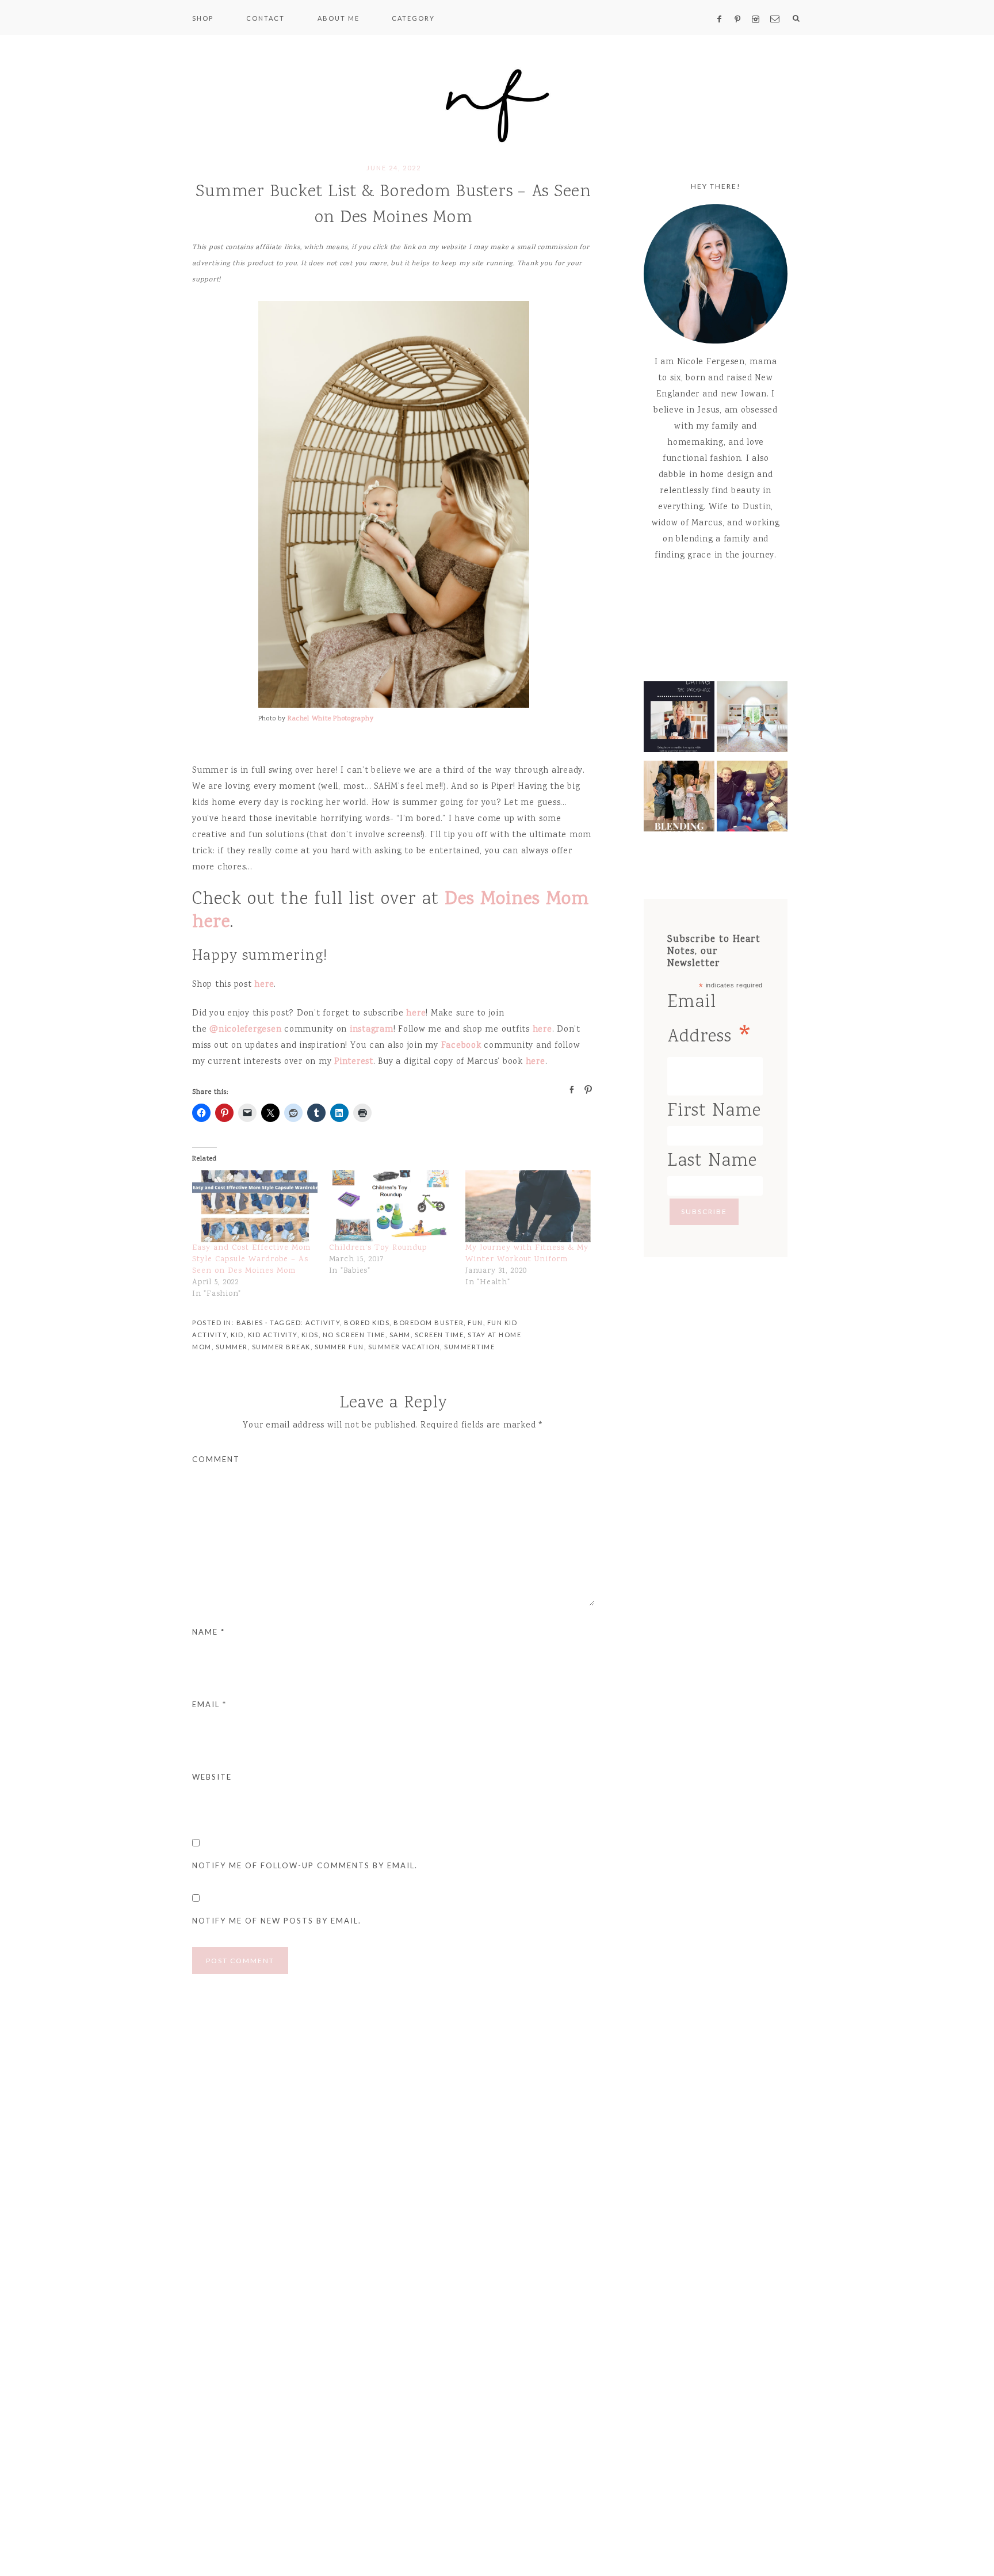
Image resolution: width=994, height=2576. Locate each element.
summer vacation (404, 1347)
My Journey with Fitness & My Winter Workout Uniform (527, 1254)
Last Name (712, 1161)
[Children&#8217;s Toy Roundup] (392, 1206)
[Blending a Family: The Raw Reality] (679, 799)
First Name (714, 1111)
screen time (439, 1335)
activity (323, 1323)
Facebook (461, 1046)
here (264, 985)
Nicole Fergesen (497, 104)
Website (212, 1777)
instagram (372, 1030)
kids (310, 1335)
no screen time (354, 1335)
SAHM (400, 1335)
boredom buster (429, 1323)
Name (209, 1632)
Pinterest (354, 1062)
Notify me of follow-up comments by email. (305, 1865)
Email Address (711, 1022)
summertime (469, 1347)
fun (475, 1323)
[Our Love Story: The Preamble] (679, 720)
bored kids (367, 1323)
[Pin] (585, 1089)
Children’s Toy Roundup (378, 1248)
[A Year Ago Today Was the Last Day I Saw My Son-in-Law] (752, 799)
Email (209, 1704)
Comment (216, 1459)
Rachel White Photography (330, 719)
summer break (281, 1347)
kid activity (273, 1335)
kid (237, 1335)
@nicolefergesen (245, 1030)
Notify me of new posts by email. (277, 1921)
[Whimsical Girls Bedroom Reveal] (752, 720)
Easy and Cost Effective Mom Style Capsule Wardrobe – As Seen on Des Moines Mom (251, 1260)
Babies (250, 1323)
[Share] (568, 1089)
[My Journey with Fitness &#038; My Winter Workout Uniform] (528, 1206)
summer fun (339, 1347)
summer (232, 1347)
